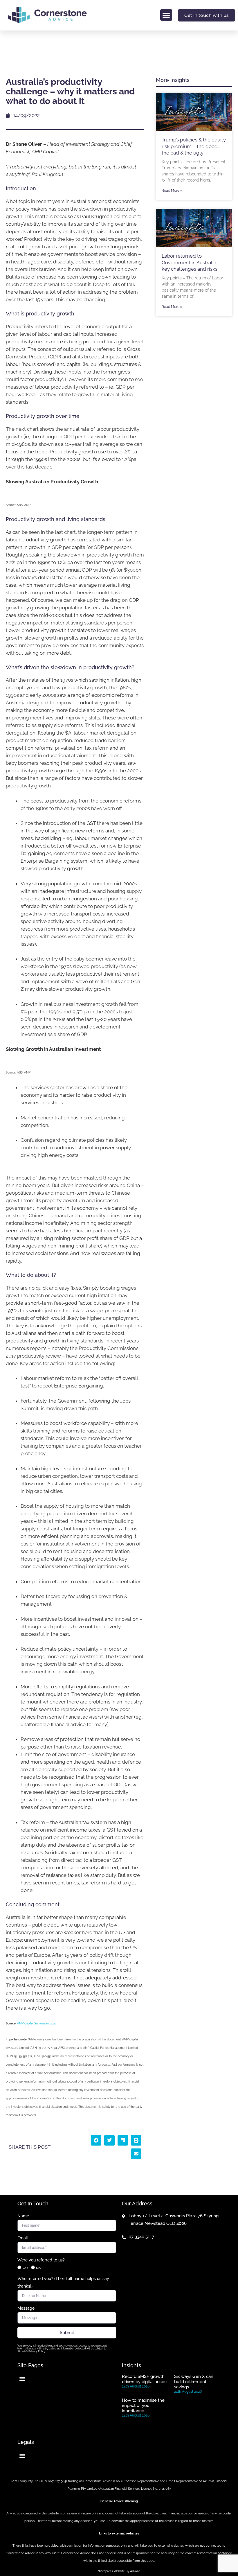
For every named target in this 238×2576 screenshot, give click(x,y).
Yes (25, 2268)
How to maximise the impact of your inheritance (143, 2406)
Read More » (172, 191)
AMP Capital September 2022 (37, 2023)
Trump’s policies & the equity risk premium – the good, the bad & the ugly (194, 146)
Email (23, 2238)
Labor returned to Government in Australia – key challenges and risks (191, 262)
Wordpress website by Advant (119, 2571)
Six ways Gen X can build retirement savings (194, 2382)
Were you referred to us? (41, 2260)
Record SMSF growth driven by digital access (145, 2379)
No (38, 2268)
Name (23, 2216)
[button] (166, 15)
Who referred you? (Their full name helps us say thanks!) (63, 2282)
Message (26, 2308)
